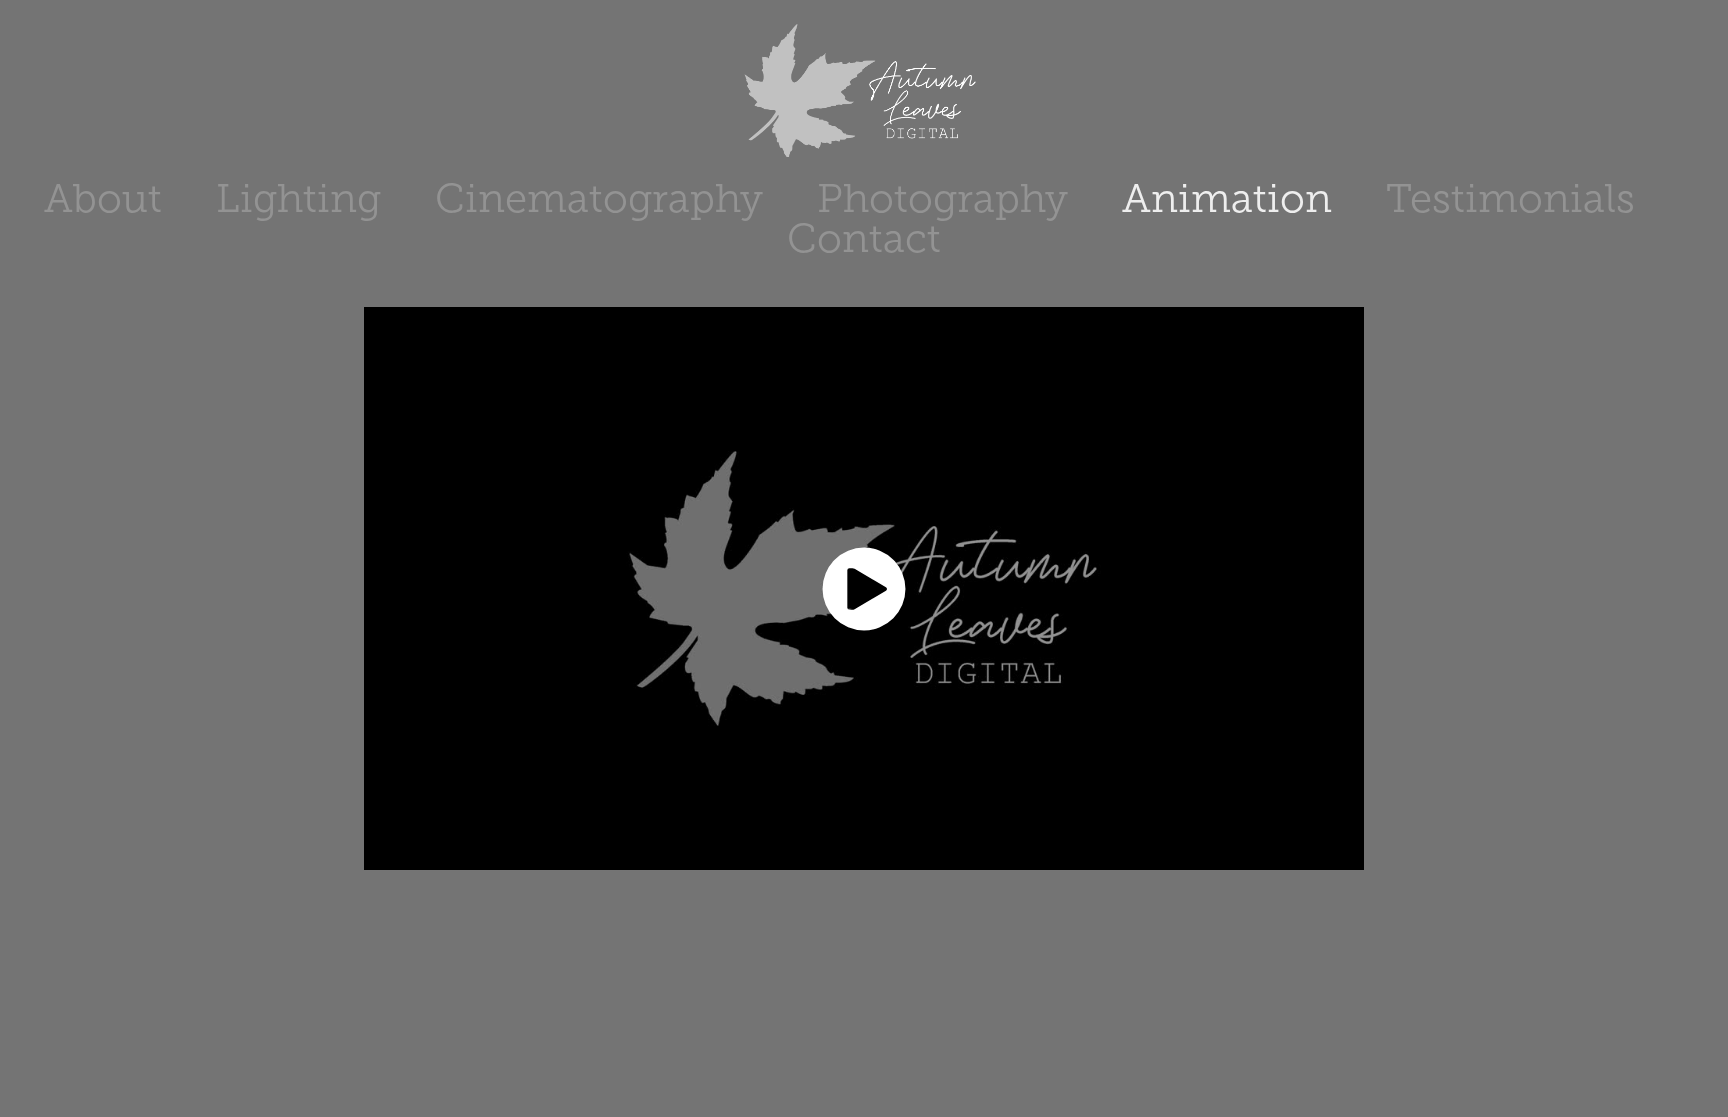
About (103, 198)
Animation (1227, 198)
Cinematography (599, 198)
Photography (942, 198)
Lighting (298, 198)
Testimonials (1510, 198)
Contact (864, 238)
